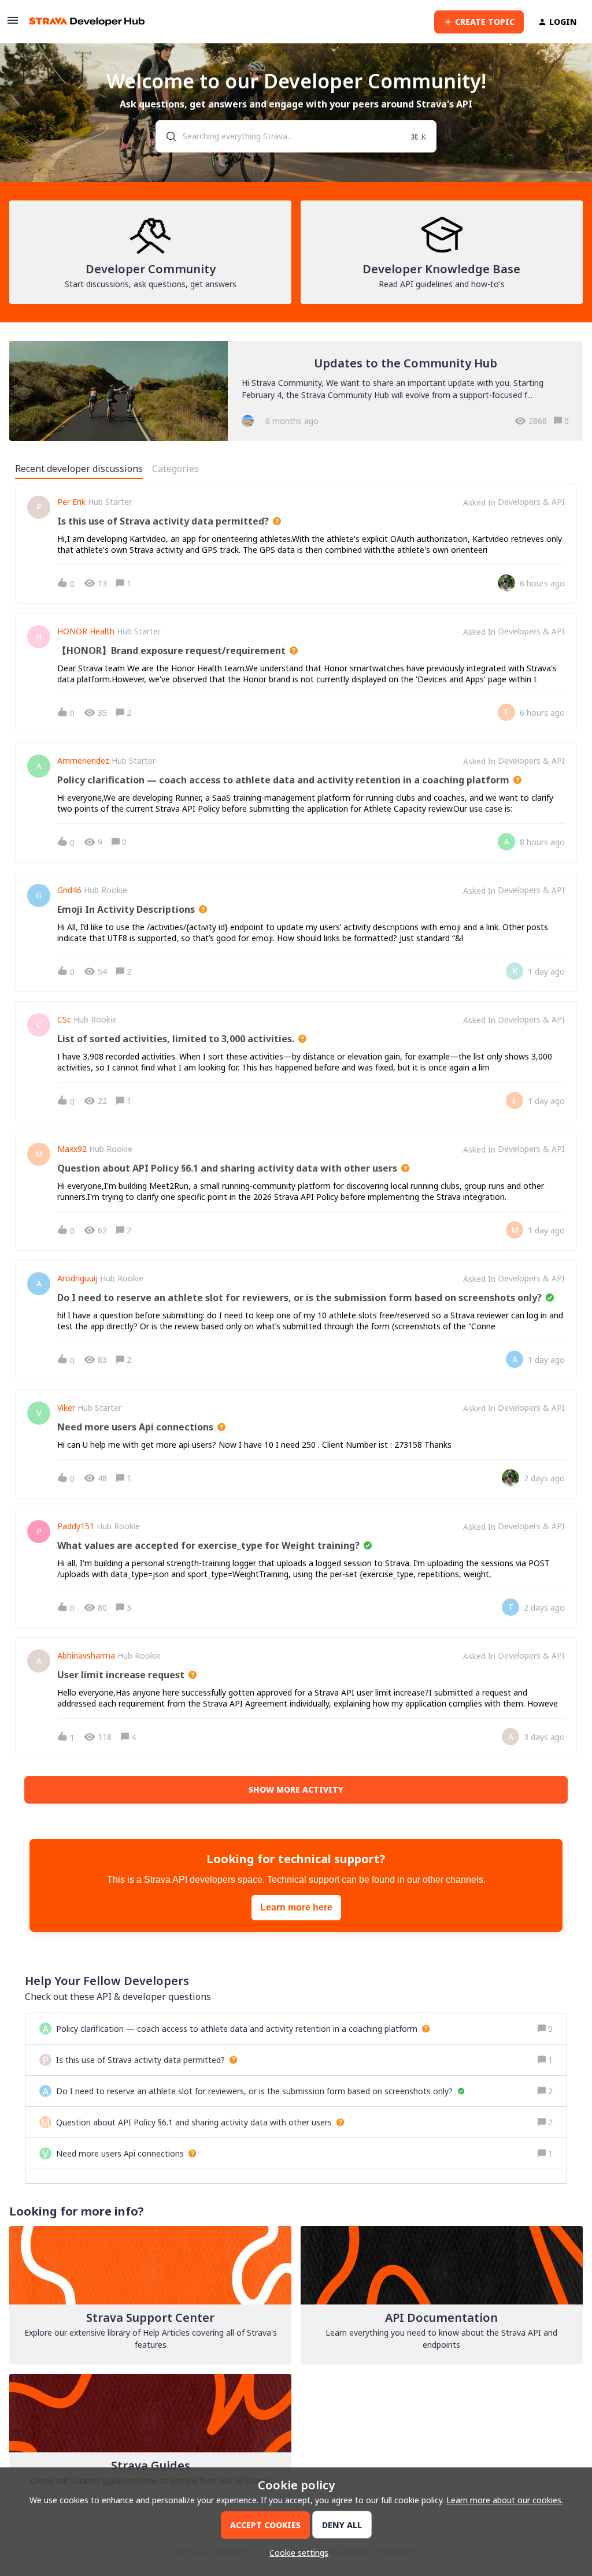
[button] (296, 2553)
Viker (66, 1408)
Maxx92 (72, 1149)
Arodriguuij (77, 1278)
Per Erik (71, 502)
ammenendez (83, 761)
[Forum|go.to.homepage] (87, 22)
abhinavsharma (86, 1656)
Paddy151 (76, 1526)
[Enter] (166, 136)
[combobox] (296, 136)
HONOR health (86, 631)
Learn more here (296, 1907)
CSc (64, 1020)
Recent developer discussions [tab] (79, 469)
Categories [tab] (175, 469)
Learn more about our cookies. (505, 2500)
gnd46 (69, 890)
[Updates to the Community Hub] (296, 391)
